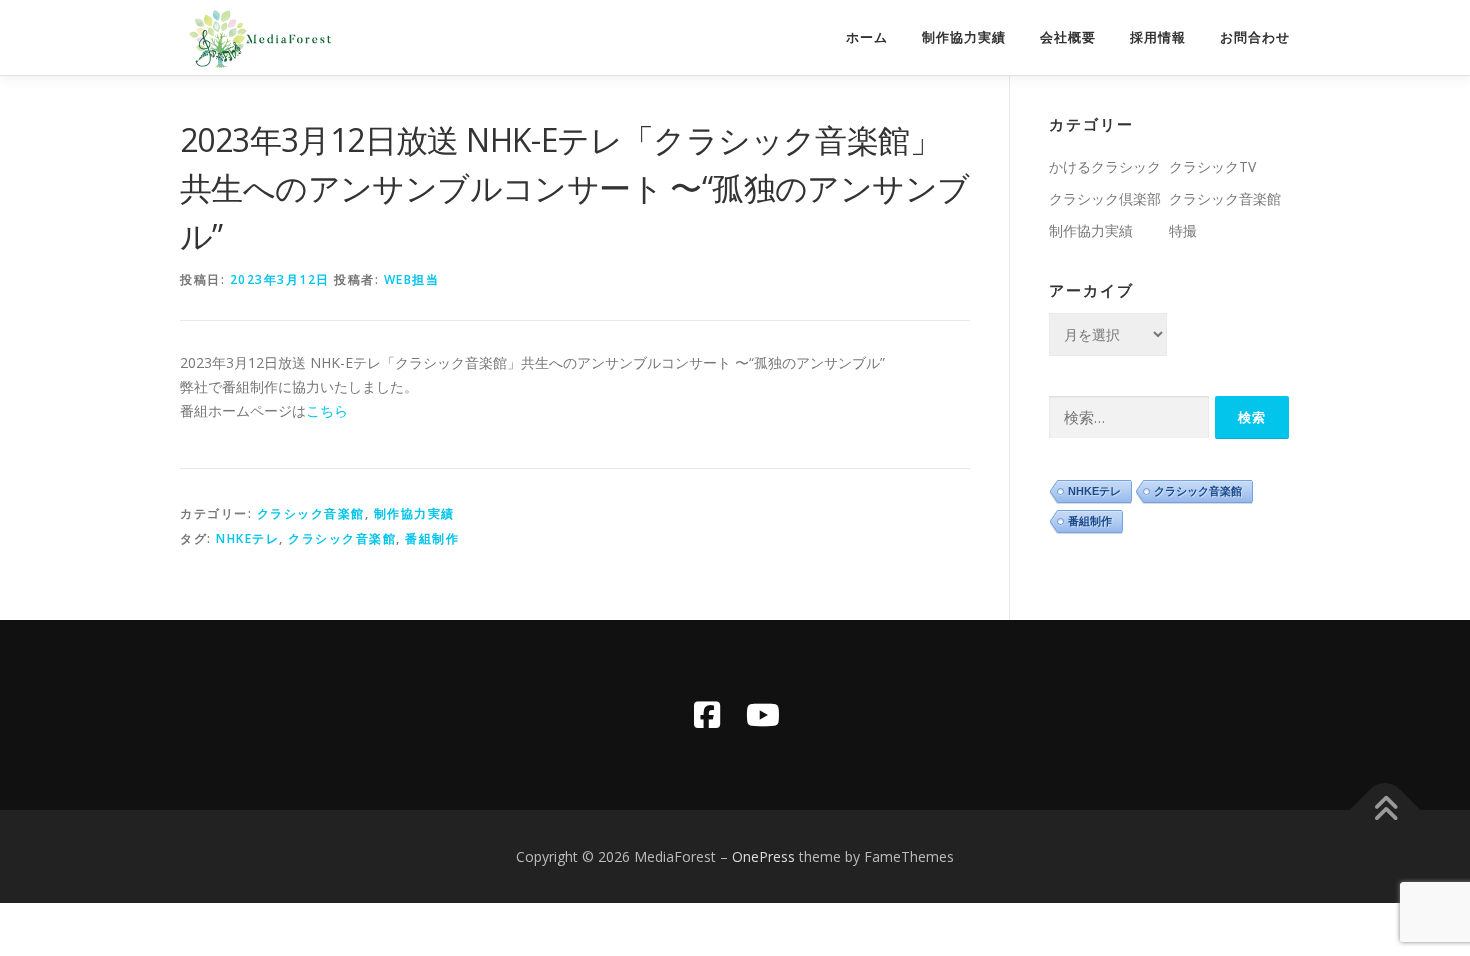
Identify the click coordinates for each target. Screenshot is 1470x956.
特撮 (1183, 230)
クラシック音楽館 (311, 513)
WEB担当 (412, 279)
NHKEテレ (247, 538)
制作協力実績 (964, 37)
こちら (327, 410)
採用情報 (1158, 37)
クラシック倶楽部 (1105, 198)
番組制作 (432, 538)
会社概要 (1068, 37)
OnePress (763, 856)
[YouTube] (763, 715)
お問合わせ (1255, 37)
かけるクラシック (1105, 166)
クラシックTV (1212, 166)
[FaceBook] (707, 715)
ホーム (867, 37)
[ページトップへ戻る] (1385, 809)
